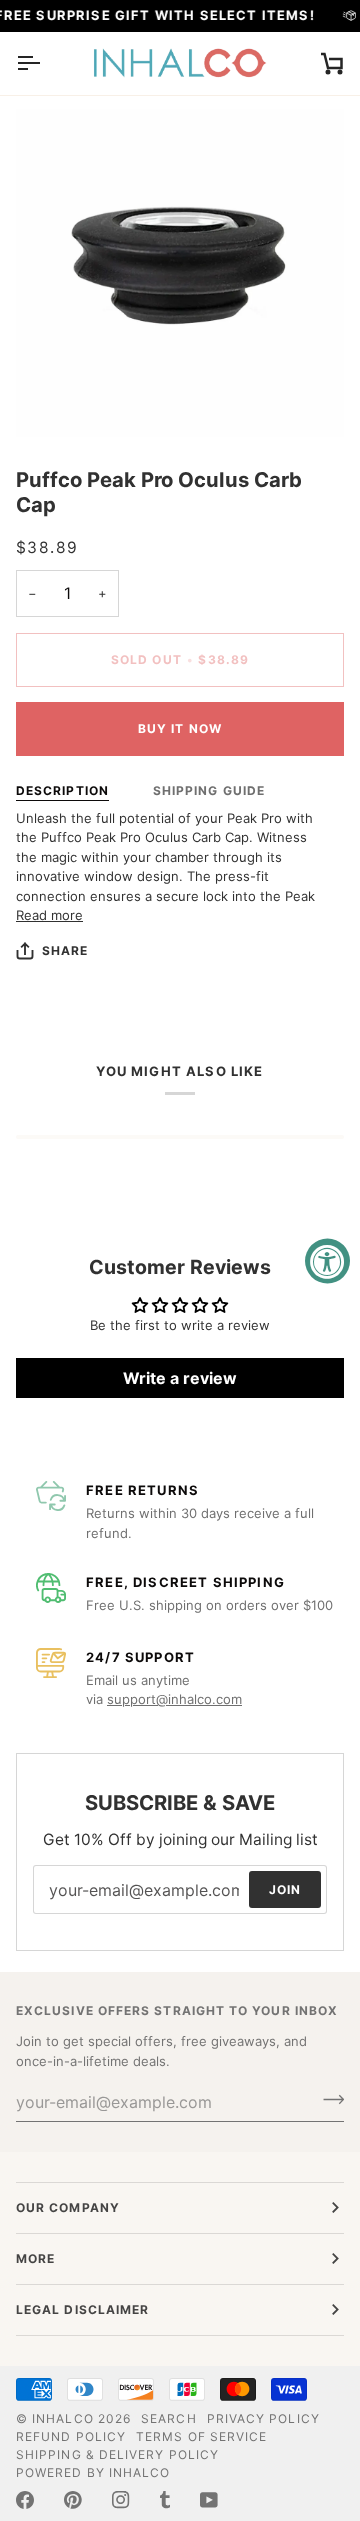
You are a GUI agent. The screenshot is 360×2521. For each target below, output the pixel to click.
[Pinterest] (73, 2500)
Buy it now (180, 728)
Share (65, 950)
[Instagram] (121, 2500)
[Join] (327, 2099)
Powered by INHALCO (93, 2472)
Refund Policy (71, 2436)
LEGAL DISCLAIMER (82, 2309)
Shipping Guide (209, 790)
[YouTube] (209, 2500)
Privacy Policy (263, 2418)
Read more (49, 915)
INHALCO (63, 2418)
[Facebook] (25, 2500)
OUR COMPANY (68, 2207)
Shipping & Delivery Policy (117, 2454)
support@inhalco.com (174, 1699)
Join (285, 1888)
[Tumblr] (165, 2500)
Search (168, 2418)
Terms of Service (201, 2436)
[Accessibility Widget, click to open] (327, 1260)
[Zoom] (53, 399)
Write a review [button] (180, 1378)
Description (62, 790)
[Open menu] (46, 63)
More (35, 2258)
